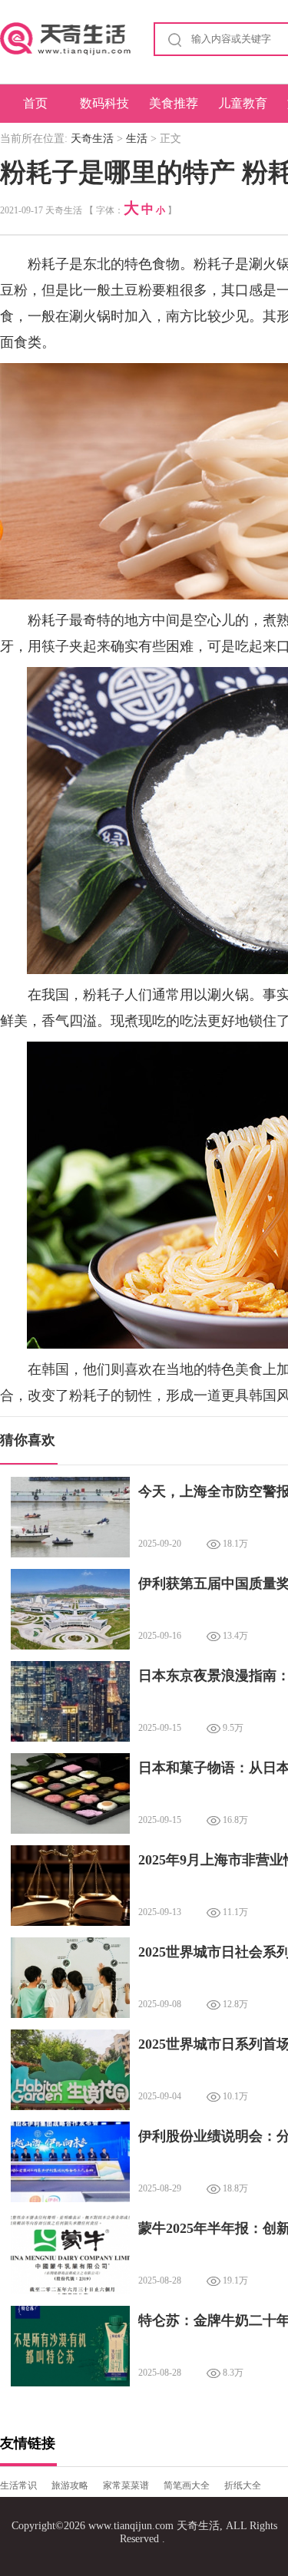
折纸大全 (243, 2485)
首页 (35, 103)
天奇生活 (92, 139)
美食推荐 (174, 103)
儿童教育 (243, 103)
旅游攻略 (70, 2485)
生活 (137, 139)
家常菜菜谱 (126, 2485)
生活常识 (18, 2485)
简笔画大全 (187, 2485)
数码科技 (104, 103)
